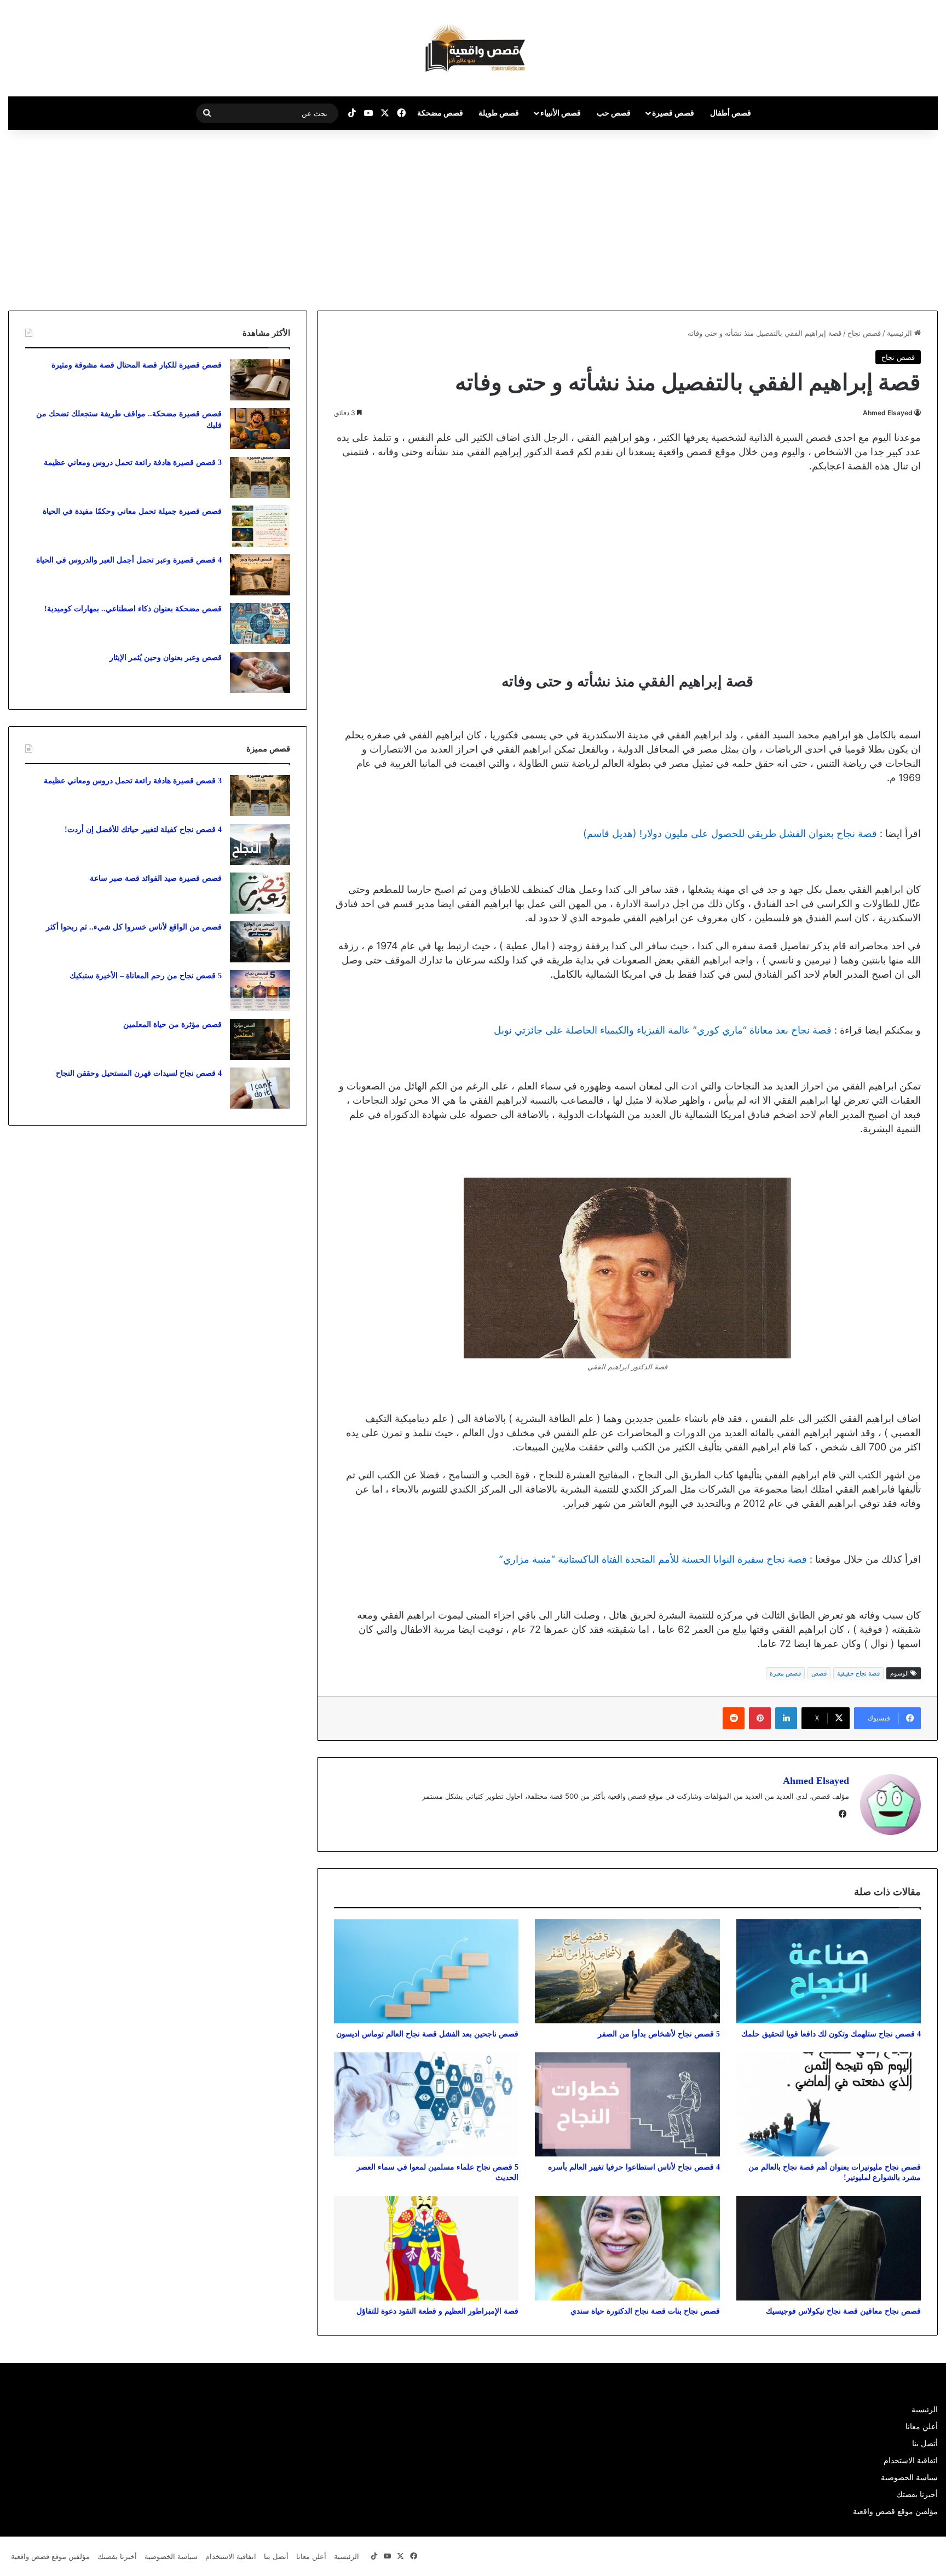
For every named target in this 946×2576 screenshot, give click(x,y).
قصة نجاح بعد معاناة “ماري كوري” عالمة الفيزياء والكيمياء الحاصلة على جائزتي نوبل (663, 1030)
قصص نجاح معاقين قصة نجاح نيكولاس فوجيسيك (843, 2311)
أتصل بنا (925, 2443)
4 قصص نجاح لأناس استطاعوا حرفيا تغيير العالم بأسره (634, 2167)
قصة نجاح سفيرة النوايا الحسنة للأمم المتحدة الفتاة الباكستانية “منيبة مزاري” (653, 1559)
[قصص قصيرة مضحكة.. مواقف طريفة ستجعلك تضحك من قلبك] (260, 429)
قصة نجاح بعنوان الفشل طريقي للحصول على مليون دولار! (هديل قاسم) (730, 833)
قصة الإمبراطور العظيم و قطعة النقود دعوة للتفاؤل (437, 2311)
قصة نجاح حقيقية (858, 1673)
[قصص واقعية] (473, 48)
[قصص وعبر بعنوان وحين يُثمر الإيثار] (260, 672)
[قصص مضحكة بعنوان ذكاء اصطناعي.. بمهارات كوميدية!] (260, 624)
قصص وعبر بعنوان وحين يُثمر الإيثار (166, 658)
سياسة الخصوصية (909, 2477)
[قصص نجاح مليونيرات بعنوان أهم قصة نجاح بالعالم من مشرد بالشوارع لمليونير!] (829, 2104)
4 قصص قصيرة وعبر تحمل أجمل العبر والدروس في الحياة (129, 560)
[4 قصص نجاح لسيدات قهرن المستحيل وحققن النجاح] (260, 1088)
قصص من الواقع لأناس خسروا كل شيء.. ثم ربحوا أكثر (134, 927)
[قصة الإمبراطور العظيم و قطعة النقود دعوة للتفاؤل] (426, 2248)
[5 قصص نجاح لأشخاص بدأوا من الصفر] (627, 1971)
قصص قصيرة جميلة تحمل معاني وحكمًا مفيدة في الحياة (132, 511)
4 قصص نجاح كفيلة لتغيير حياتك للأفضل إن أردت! (143, 830)
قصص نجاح (864, 333)
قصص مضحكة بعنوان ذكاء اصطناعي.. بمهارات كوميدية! (133, 609)
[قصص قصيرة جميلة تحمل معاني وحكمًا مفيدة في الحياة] (260, 526)
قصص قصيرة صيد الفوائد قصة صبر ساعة (156, 878)
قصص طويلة (499, 113)
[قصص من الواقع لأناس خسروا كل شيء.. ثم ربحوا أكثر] (260, 942)
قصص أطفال (731, 113)
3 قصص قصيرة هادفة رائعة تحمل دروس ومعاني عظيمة (133, 463)
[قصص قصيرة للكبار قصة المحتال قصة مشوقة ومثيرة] (260, 380)
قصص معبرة (785, 1673)
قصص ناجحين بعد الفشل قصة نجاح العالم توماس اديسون (427, 2034)
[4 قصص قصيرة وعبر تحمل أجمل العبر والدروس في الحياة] (260, 575)
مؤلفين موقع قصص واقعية (895, 2511)
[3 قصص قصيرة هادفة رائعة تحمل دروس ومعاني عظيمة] (260, 477)
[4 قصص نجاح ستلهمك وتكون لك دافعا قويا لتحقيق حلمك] (829, 1971)
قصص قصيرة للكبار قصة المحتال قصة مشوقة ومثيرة (137, 365)
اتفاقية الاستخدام (911, 2460)
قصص (819, 1673)
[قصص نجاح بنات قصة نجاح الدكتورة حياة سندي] (627, 2248)
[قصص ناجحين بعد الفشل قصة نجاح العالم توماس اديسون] (426, 1971)
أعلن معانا (922, 2426)
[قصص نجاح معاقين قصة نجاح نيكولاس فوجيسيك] (829, 2248)
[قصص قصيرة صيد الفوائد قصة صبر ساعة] (260, 893)
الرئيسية (901, 333)
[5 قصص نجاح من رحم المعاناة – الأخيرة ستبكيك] (260, 991)
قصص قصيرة (673, 113)
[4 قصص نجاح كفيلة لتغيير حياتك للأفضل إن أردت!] (260, 844)
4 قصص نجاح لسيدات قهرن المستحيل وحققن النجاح (139, 1073)
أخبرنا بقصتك (917, 2494)
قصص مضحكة (440, 113)
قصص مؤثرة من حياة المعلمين (172, 1025)
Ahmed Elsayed (888, 413)
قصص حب (614, 113)
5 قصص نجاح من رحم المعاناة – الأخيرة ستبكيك (146, 976)
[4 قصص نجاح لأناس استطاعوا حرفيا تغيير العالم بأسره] (627, 2104)
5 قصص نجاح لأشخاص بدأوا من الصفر (659, 2034)
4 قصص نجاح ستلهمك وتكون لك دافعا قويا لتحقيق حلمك (831, 2034)
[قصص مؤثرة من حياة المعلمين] (260, 1039)
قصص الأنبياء (561, 113)
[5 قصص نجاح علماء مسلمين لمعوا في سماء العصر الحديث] (426, 2104)
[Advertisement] (854, 217)
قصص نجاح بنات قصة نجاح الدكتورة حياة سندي (645, 2311)
